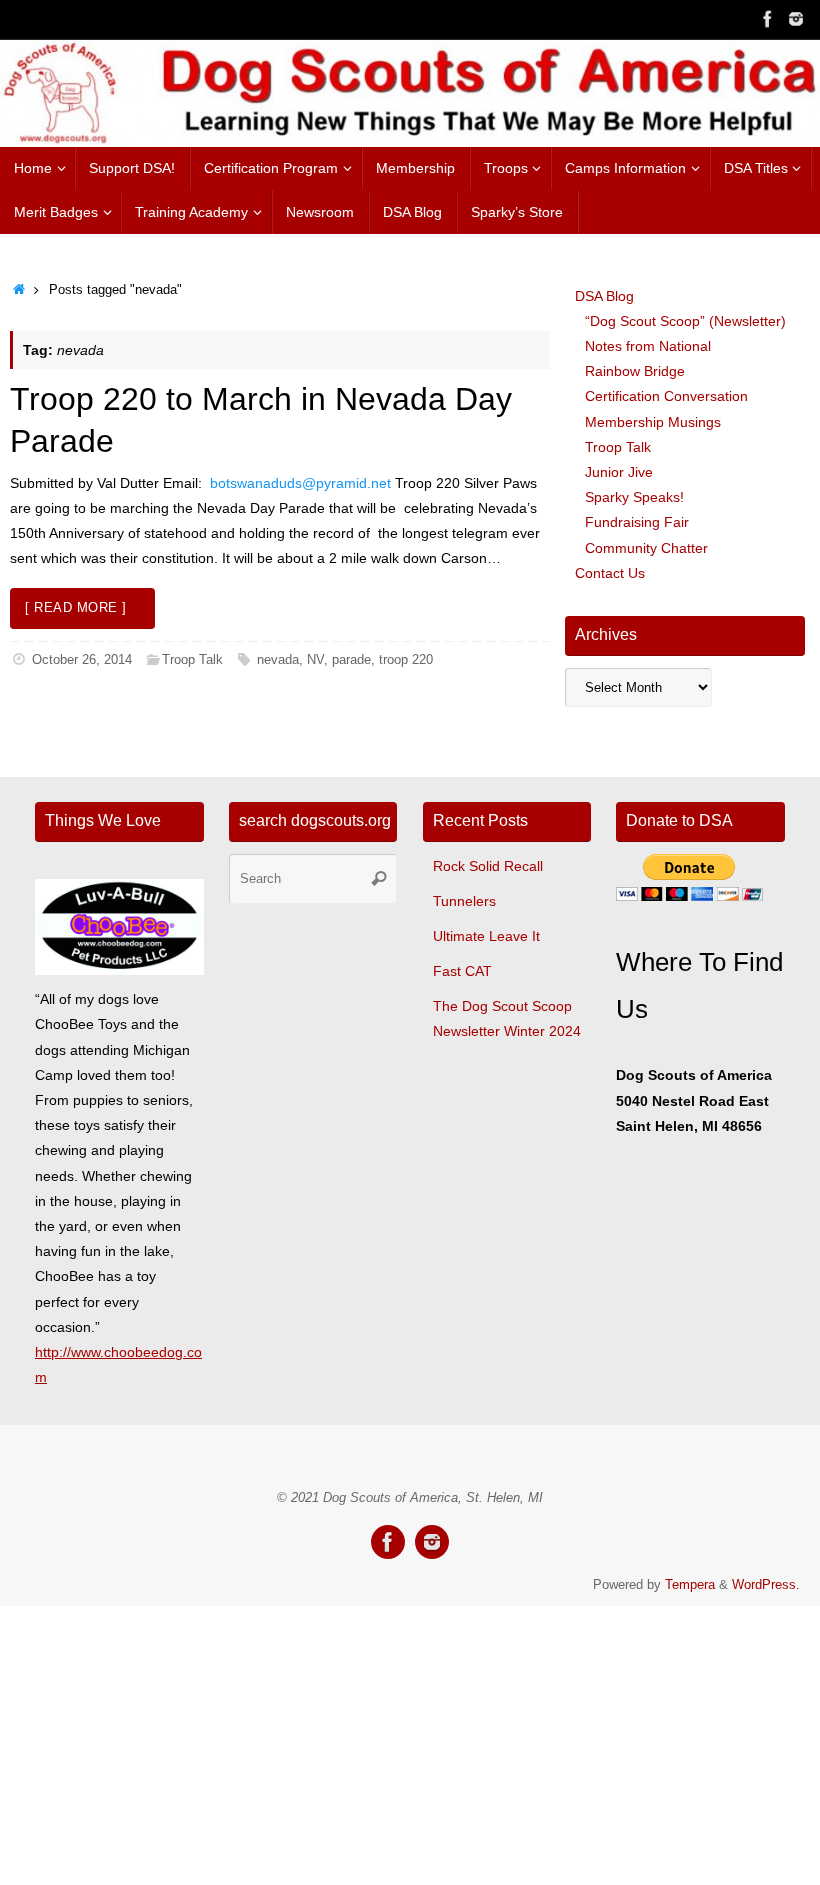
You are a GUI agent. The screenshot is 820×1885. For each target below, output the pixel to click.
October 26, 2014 (82, 660)
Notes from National (648, 346)
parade (351, 660)
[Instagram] (796, 19)
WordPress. (766, 1585)
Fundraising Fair (637, 522)
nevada (278, 660)
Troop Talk (192, 660)
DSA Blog (604, 296)
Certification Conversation (666, 396)
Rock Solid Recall (488, 866)
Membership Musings (653, 422)
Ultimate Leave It (486, 936)
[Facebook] (768, 19)
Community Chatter (646, 548)
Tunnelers (464, 901)
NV (315, 660)
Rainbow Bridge (635, 371)
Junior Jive (619, 472)
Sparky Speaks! (634, 497)
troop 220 (406, 660)
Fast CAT (462, 971)
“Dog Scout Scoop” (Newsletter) (685, 321)
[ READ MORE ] (76, 608)
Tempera (690, 1585)
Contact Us (610, 573)
